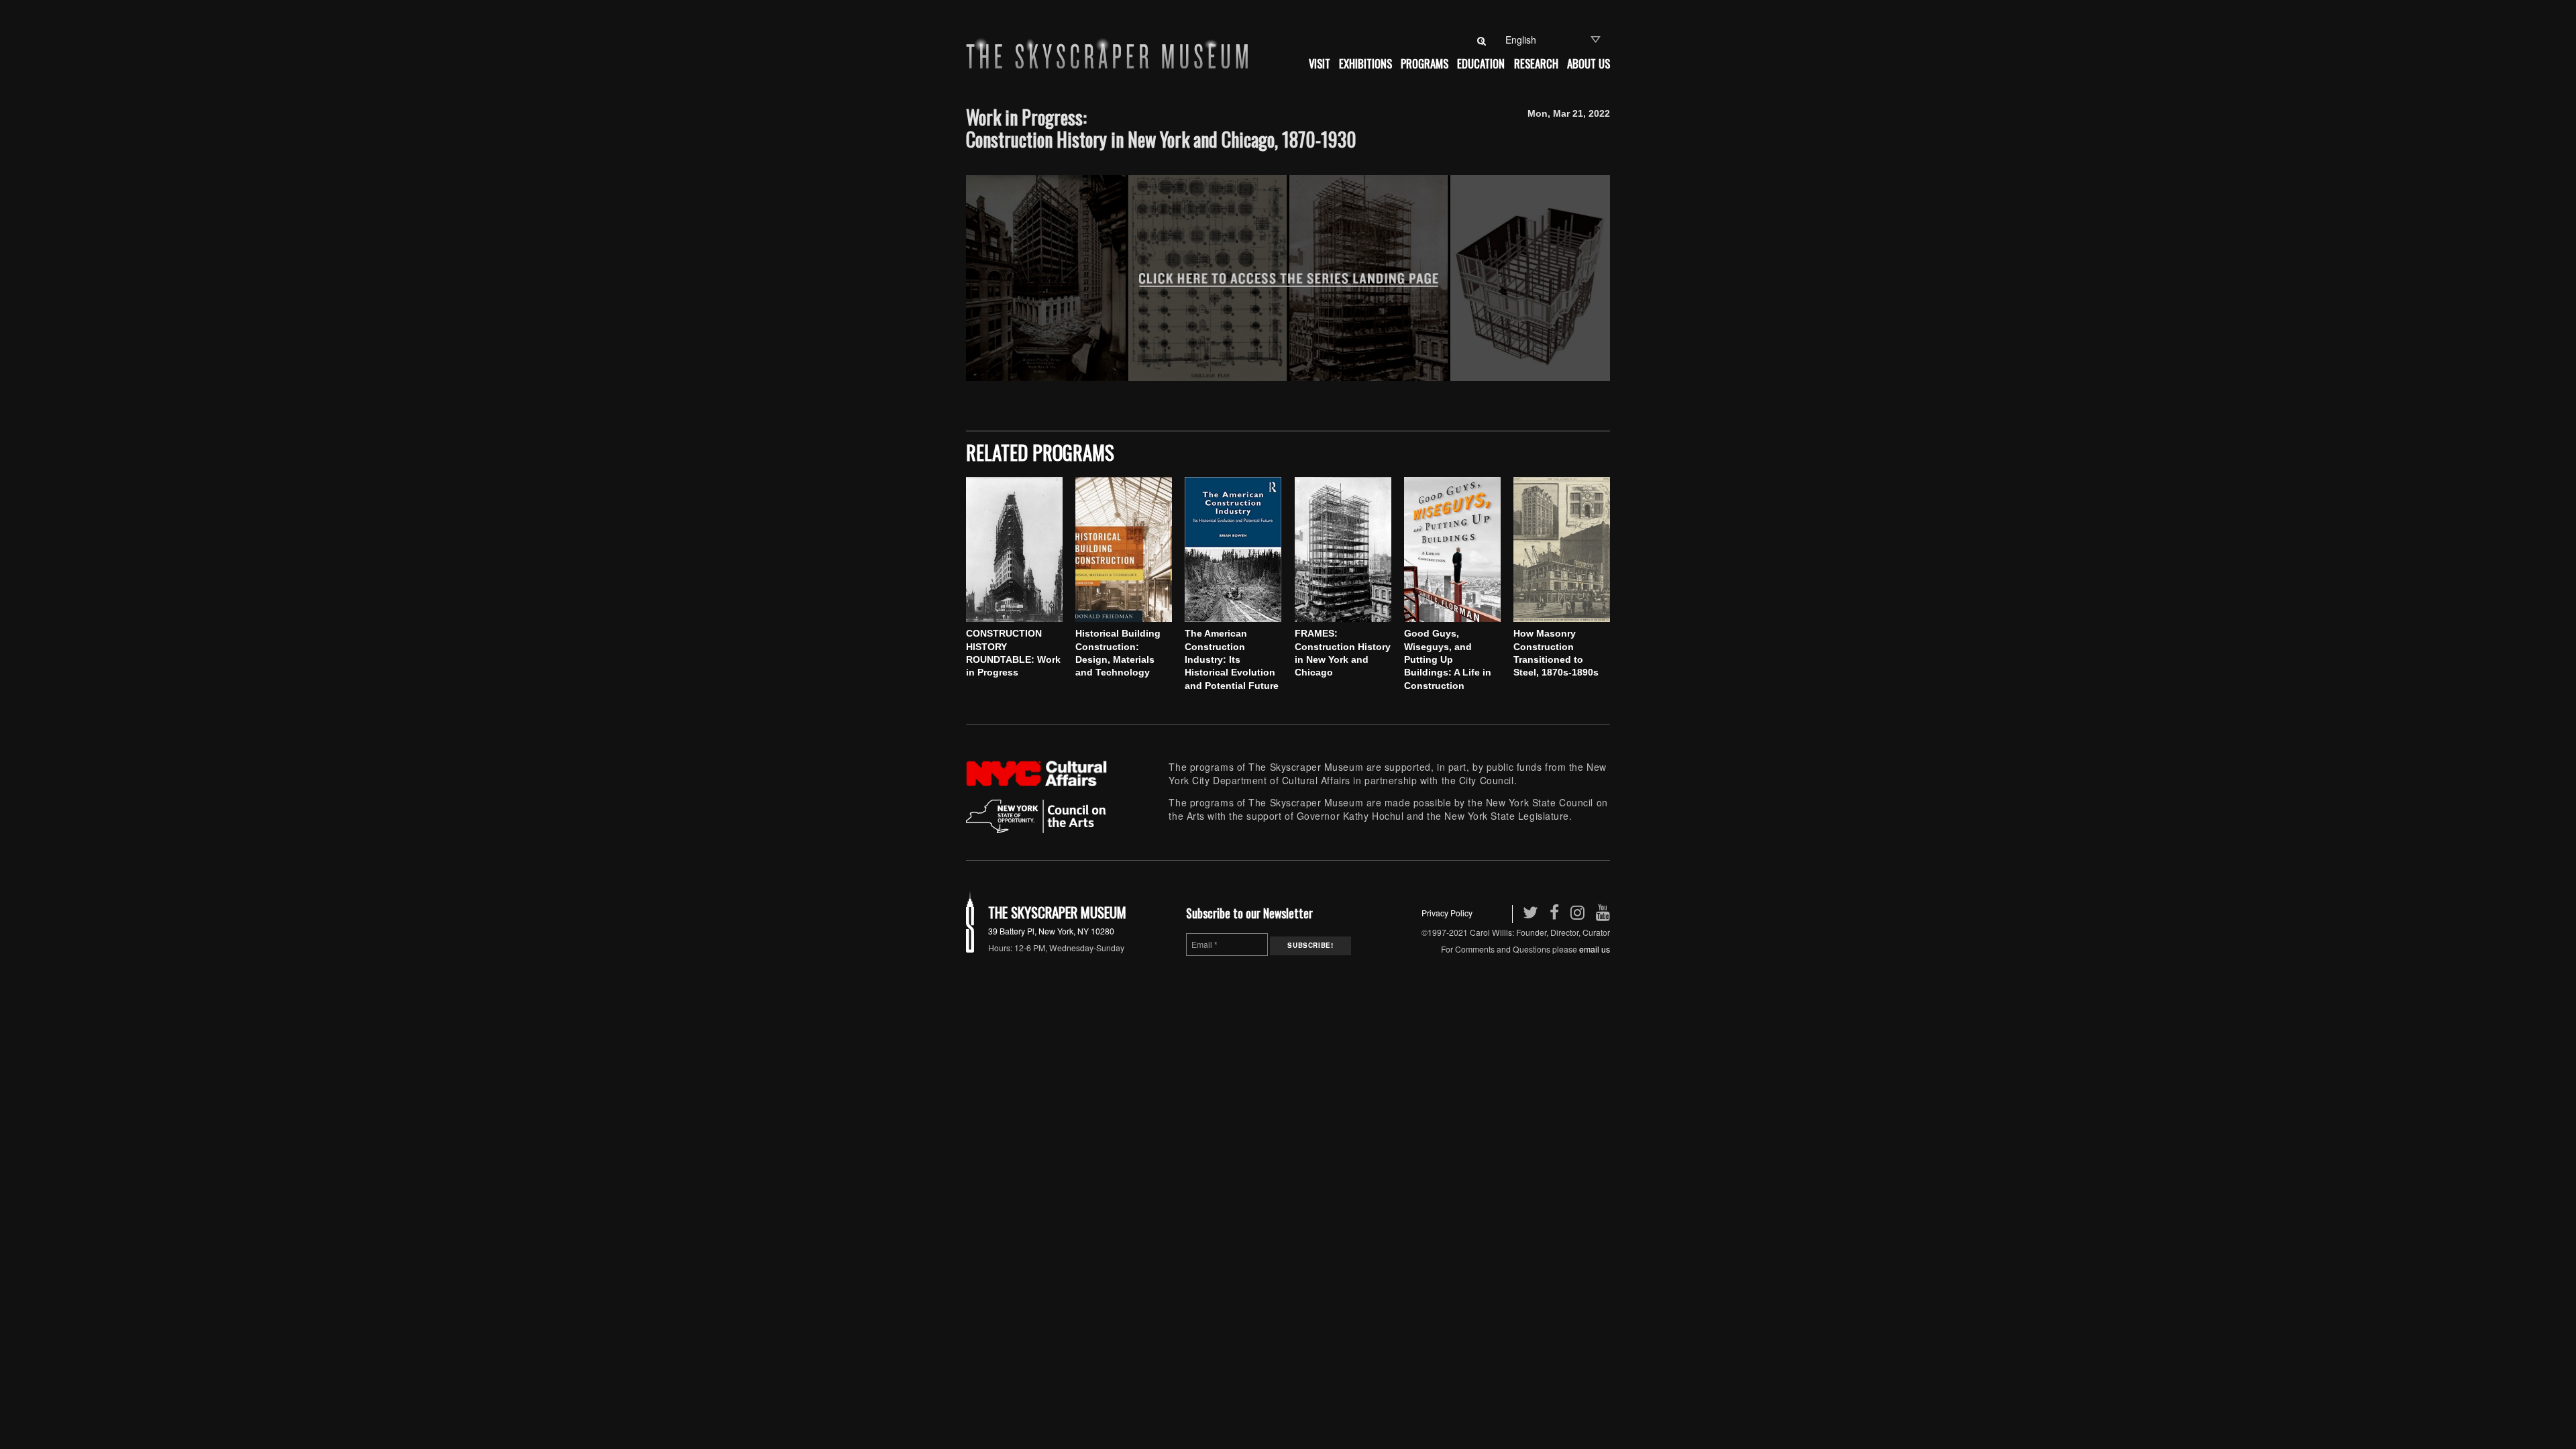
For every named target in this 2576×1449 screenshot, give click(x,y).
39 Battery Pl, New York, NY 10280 (1051, 931)
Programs (1425, 63)
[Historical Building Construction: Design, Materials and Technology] (1124, 549)
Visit (1320, 63)
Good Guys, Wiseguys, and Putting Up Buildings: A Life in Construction (1448, 659)
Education (1481, 63)
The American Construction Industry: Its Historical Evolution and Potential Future (1232, 659)
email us (1595, 949)
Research (1536, 63)
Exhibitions (1365, 63)
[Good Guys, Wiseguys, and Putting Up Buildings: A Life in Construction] (1452, 549)
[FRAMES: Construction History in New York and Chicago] (1343, 549)
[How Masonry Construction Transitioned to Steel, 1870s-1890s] (1562, 549)
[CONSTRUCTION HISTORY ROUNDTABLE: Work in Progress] (1014, 549)
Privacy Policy (1447, 913)
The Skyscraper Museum (1057, 912)
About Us (1589, 63)
